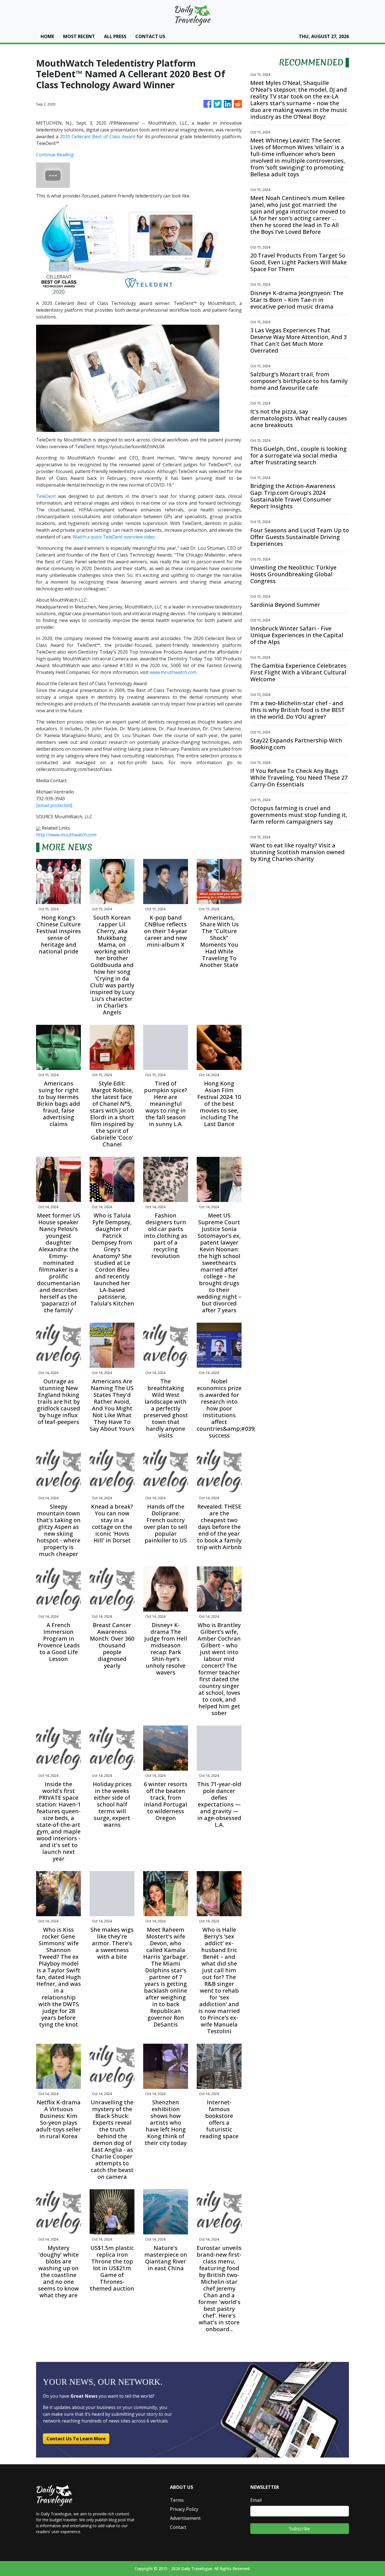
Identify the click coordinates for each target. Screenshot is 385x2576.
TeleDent (46, 496)
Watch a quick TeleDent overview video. (114, 537)
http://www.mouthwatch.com (66, 835)
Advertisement (185, 2518)
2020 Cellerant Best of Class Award (98, 137)
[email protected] (54, 805)
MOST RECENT (79, 36)
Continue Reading (55, 155)
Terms (177, 2500)
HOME (47, 36)
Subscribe (300, 2529)
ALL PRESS (115, 36)
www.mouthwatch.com (173, 672)
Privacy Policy (184, 2509)
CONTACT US (150, 36)
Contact (178, 2527)
